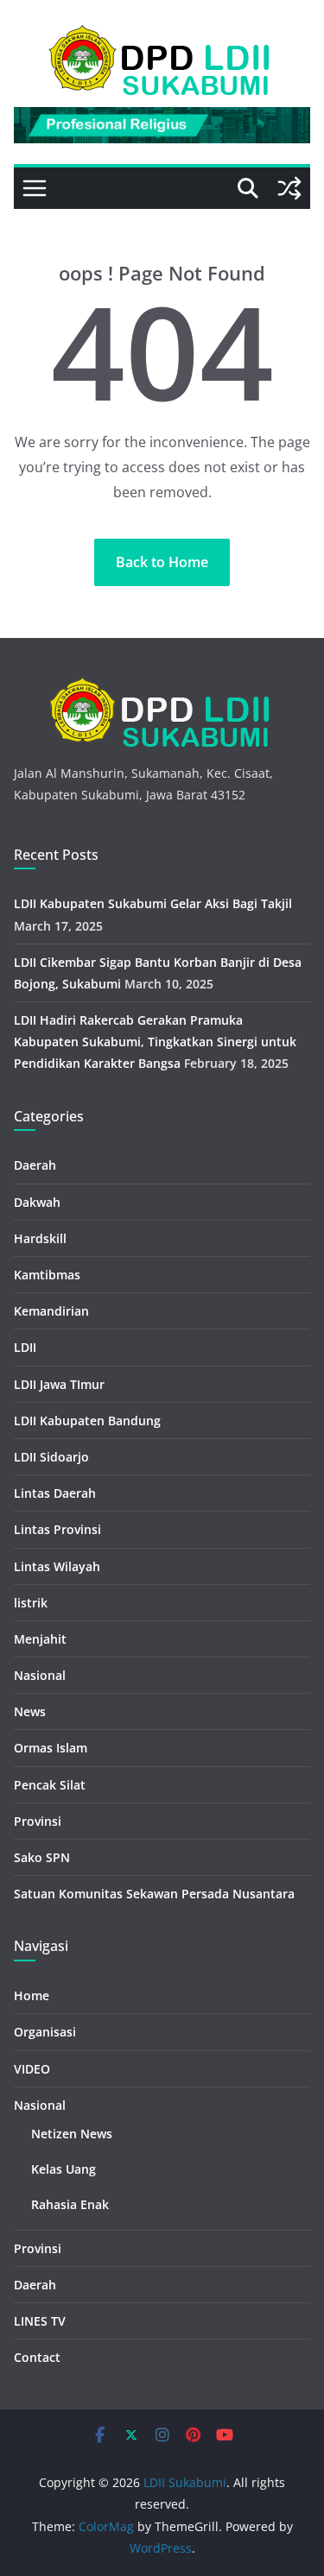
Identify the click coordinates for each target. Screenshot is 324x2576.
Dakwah (37, 1202)
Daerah (35, 1165)
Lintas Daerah (55, 1493)
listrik (31, 1603)
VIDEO (32, 2069)
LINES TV (40, 2321)
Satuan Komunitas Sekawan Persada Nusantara (154, 1894)
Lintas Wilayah (57, 1566)
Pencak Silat (50, 1785)
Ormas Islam (51, 1748)
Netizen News (72, 2134)
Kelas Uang (64, 2169)
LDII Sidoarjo (51, 1457)
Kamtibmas (47, 1275)
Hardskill (40, 1238)
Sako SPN (42, 1857)
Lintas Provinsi (57, 1529)
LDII (25, 1347)
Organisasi (45, 2032)
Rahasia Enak (70, 2204)
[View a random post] (289, 188)
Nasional (40, 1675)
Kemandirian (51, 1311)
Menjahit (40, 1639)
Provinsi (38, 1821)
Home (32, 1995)
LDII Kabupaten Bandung (87, 1421)
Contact (37, 2357)
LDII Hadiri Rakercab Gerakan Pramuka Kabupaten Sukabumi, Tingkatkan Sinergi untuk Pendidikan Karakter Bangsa (155, 1042)
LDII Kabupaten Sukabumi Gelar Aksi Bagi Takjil (153, 903)
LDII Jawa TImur (59, 1384)
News (30, 1711)
